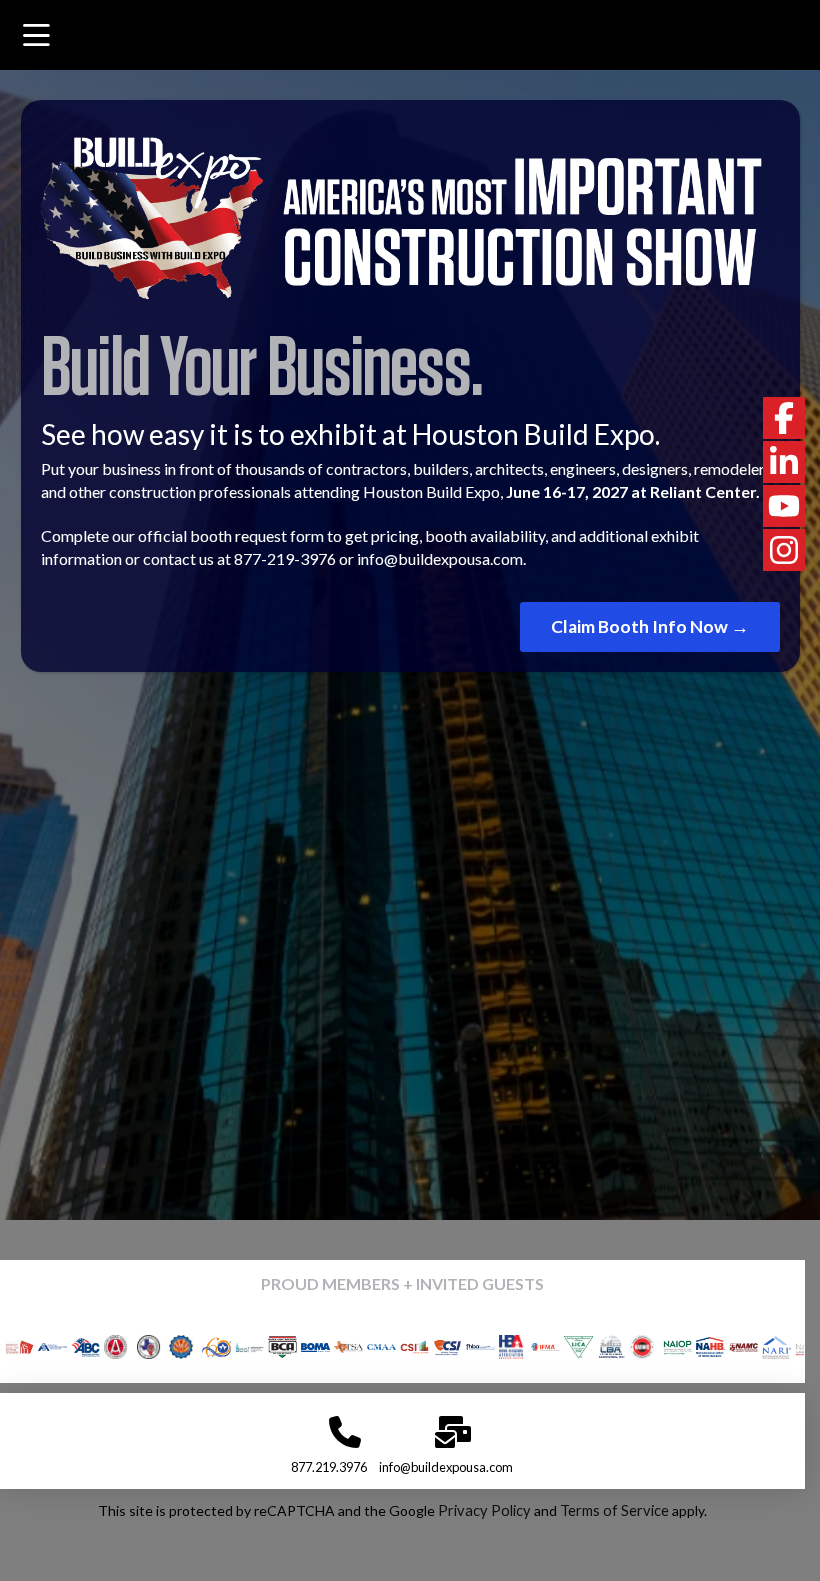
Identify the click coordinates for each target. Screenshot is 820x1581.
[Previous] (43, 1347)
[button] (37, 37)
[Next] (762, 1347)
